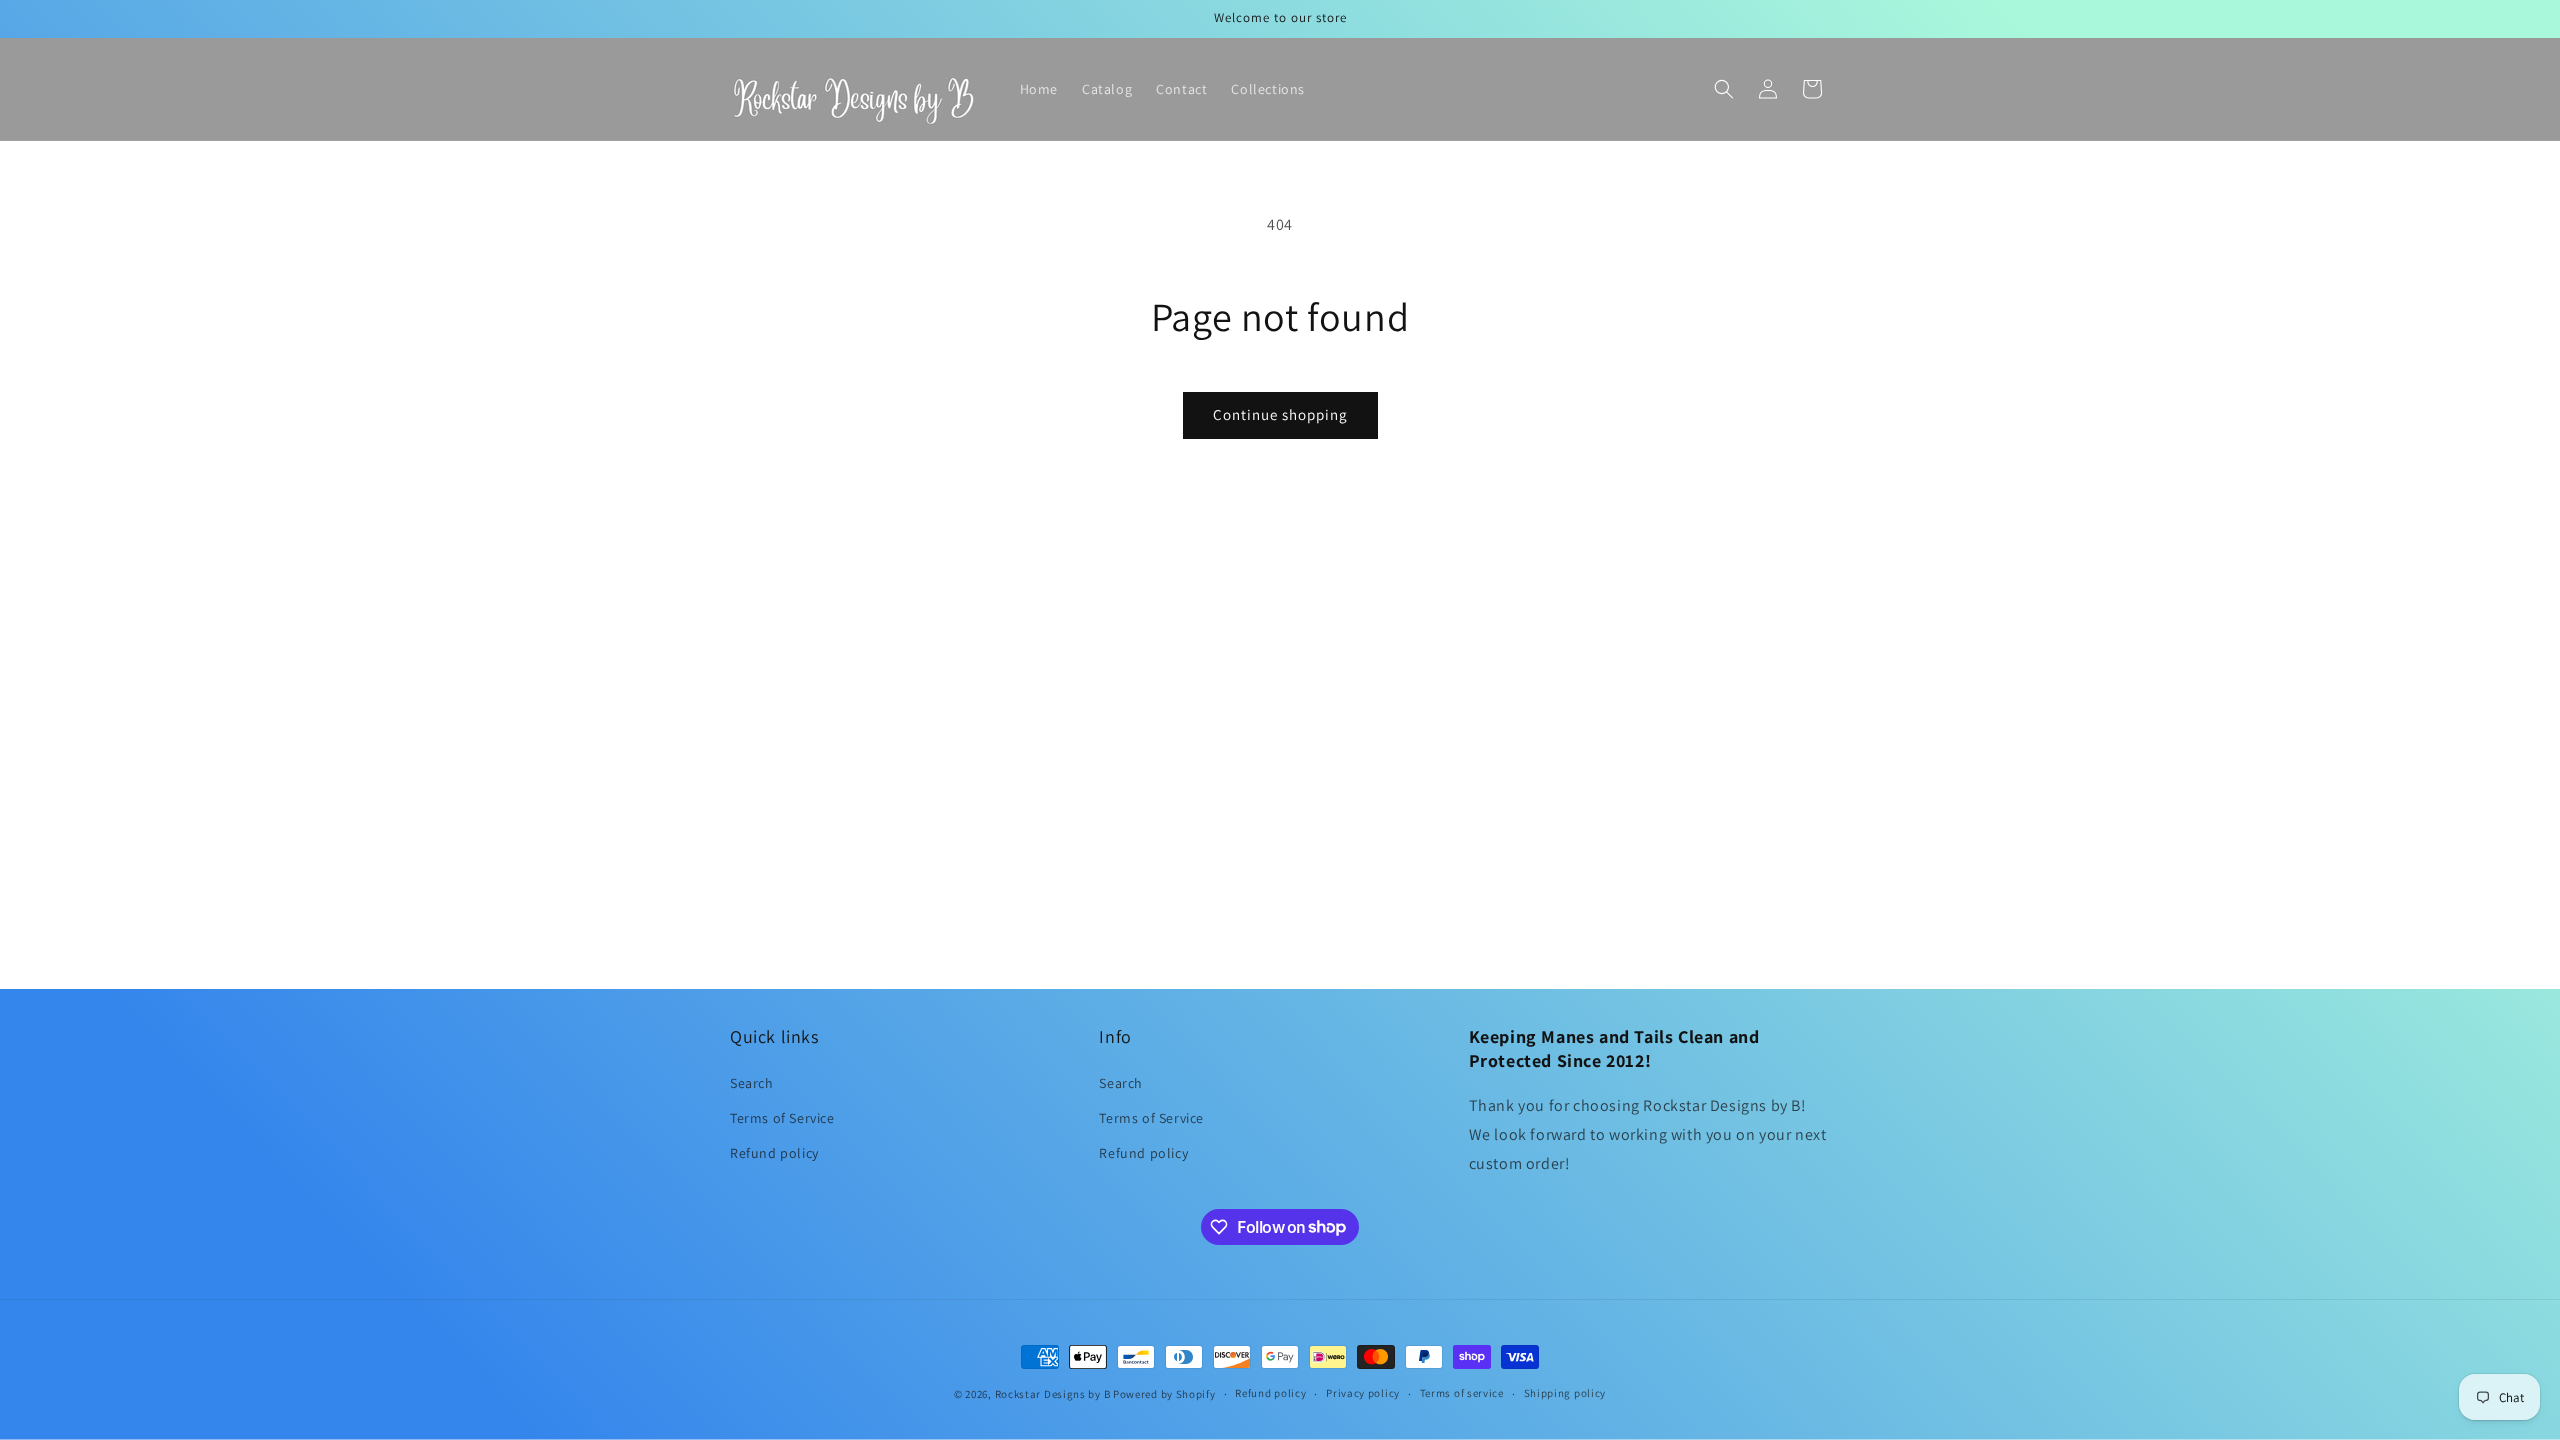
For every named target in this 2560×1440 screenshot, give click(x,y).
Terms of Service (782, 1118)
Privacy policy (1363, 1393)
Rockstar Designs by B (1053, 1394)
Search (752, 1083)
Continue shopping (1280, 414)
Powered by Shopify (1164, 1394)
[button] (1724, 89)
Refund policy (774, 1153)
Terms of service (1462, 1393)
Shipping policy (1565, 1393)
